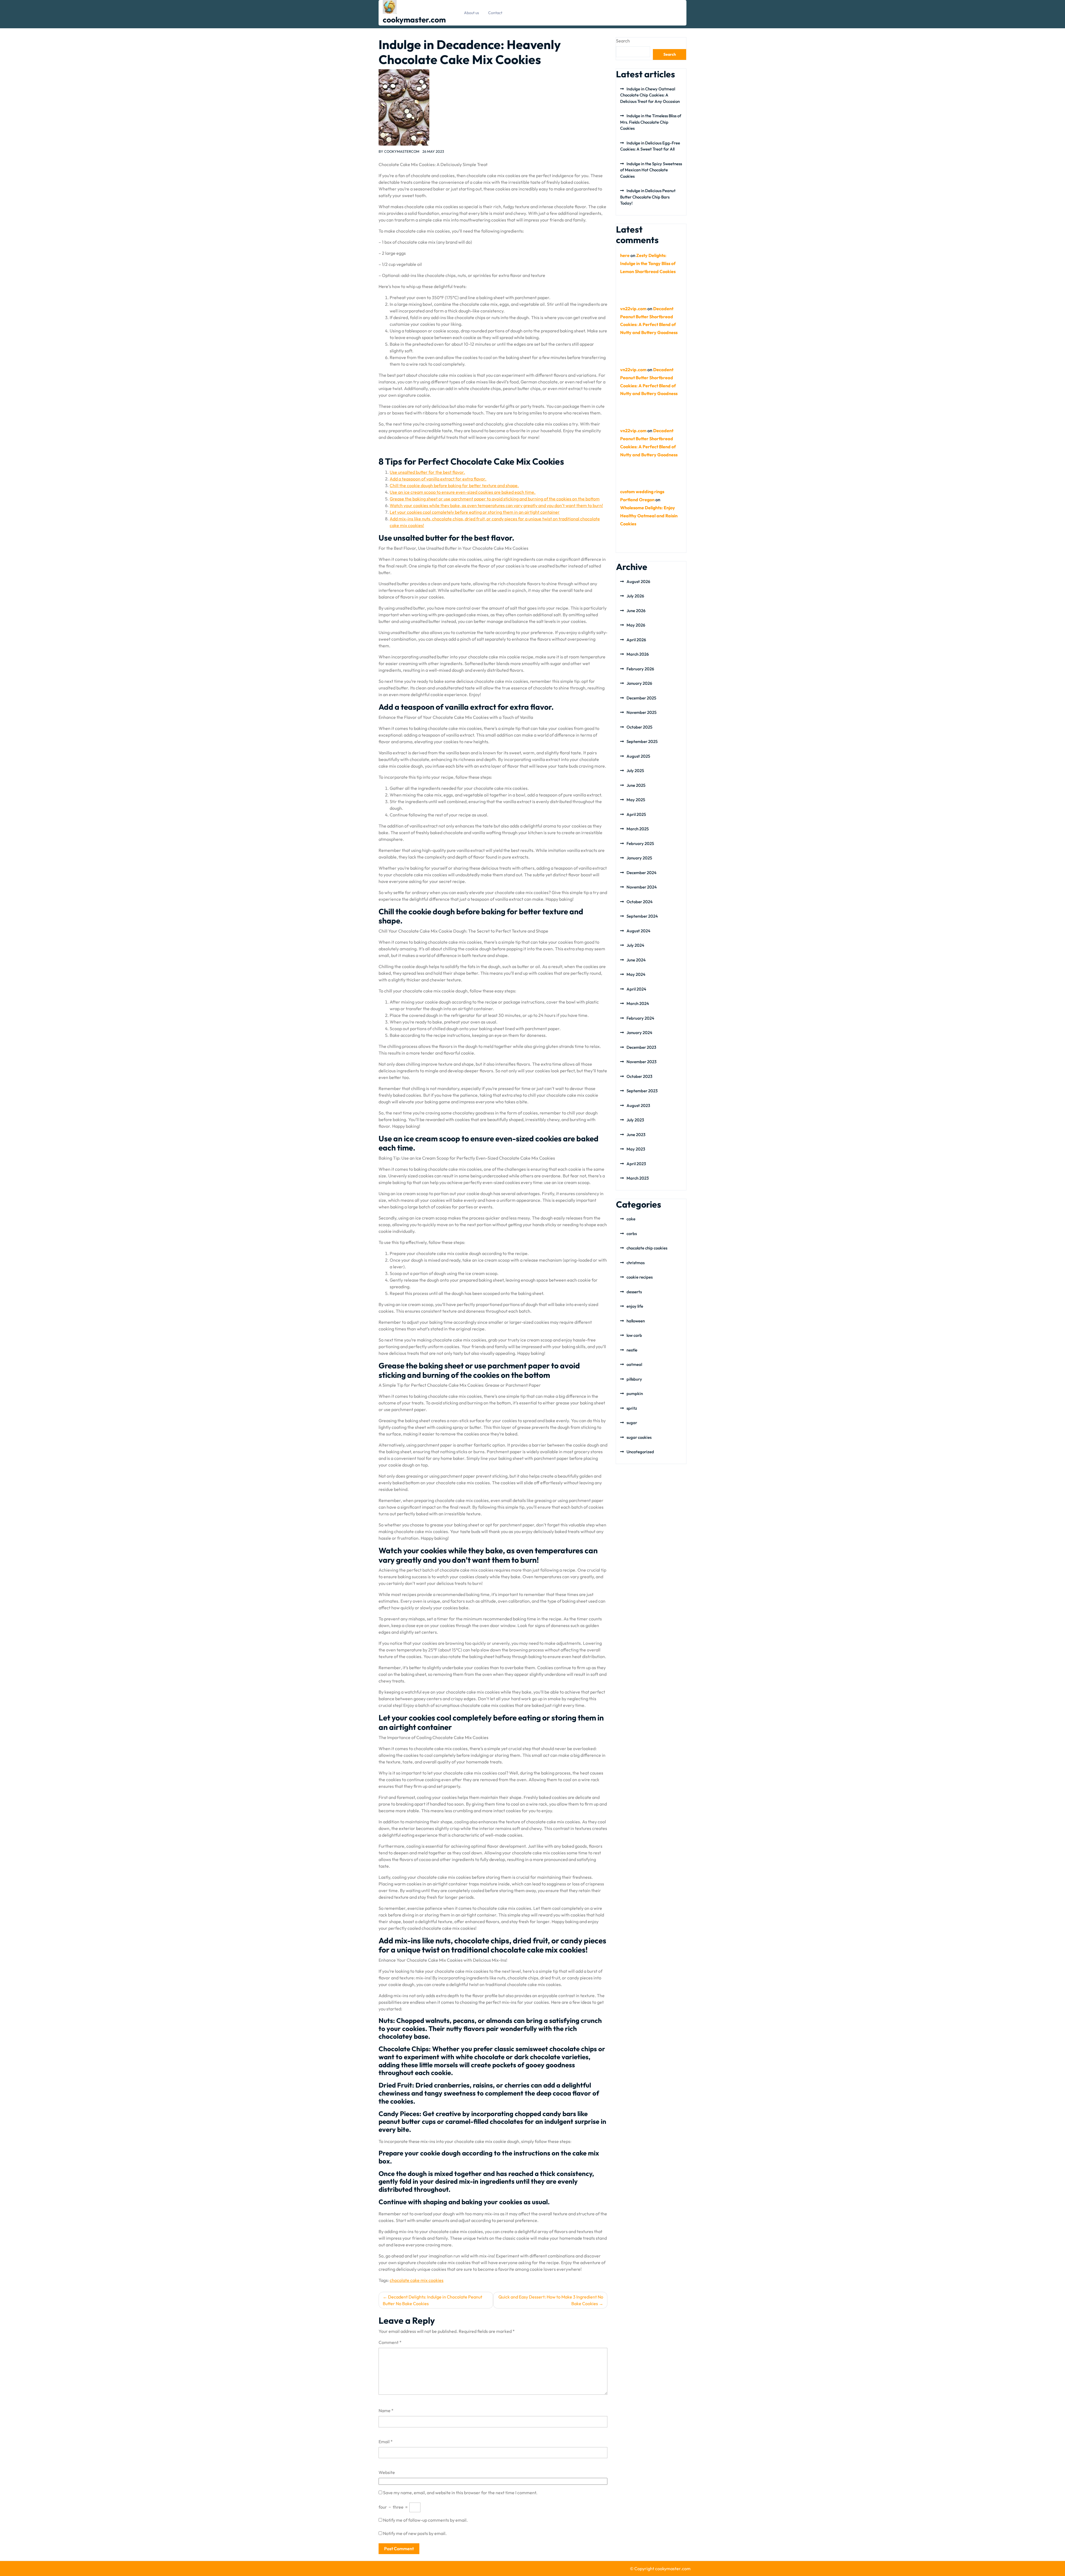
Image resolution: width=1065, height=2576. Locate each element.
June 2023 (636, 1135)
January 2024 (639, 1033)
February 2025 (640, 843)
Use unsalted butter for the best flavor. (427, 472)
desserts (634, 1292)
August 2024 (638, 931)
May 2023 (636, 1149)
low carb (634, 1335)
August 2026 (638, 581)
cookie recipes (640, 1277)
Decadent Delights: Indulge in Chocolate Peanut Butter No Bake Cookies (433, 2300)
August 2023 (638, 1105)
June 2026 (636, 611)
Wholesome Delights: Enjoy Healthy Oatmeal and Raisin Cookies (649, 516)
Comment (390, 2342)
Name (386, 2410)
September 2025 (642, 741)
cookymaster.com (414, 20)
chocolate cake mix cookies (417, 2280)
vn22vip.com (633, 309)
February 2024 (640, 1018)
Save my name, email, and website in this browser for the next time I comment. (460, 2493)
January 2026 (639, 683)
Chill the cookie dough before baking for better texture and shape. (454, 485)
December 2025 (641, 698)
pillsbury (634, 1379)
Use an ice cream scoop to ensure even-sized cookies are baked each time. (463, 492)
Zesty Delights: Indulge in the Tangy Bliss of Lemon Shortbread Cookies (648, 263)
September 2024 (642, 916)
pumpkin (635, 1393)
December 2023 (641, 1047)
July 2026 (635, 596)
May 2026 (636, 625)
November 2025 (641, 712)
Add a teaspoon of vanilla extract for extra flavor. (438, 479)
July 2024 (635, 945)
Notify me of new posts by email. (415, 2533)
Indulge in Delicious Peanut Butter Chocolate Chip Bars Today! (648, 197)
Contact (495, 13)
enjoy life (635, 1306)
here (625, 255)
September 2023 (642, 1091)
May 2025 (636, 800)
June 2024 (636, 960)
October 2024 (640, 902)
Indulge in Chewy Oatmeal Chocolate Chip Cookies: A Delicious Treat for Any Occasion (650, 95)
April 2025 (636, 814)
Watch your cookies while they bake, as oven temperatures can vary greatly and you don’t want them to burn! (496, 505)
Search (623, 41)
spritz (632, 1408)
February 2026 (640, 669)
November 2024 (642, 887)
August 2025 (638, 756)
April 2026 (636, 640)
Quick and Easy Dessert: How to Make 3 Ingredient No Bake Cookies (551, 2300)
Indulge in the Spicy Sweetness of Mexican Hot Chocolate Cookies (651, 170)
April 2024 (636, 989)
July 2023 (635, 1120)
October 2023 (639, 1076)
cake (631, 1219)
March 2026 (638, 654)
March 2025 (638, 829)
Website (387, 2472)
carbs (632, 1234)
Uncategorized (640, 1452)
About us (471, 13)
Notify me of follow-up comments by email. (425, 2520)
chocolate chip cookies (647, 1248)
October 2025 (639, 727)
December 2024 (641, 873)
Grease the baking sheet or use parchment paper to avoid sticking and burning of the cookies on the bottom (495, 499)
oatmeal (634, 1364)
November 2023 (641, 1062)
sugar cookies (639, 1437)
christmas (636, 1263)
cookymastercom (402, 151)
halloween (636, 1321)
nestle (632, 1350)
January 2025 (639, 858)
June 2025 (636, 785)
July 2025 (635, 771)
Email (386, 2442)
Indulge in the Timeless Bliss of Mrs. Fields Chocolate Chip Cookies (651, 122)
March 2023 (638, 1178)
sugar (632, 1423)
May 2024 (636, 974)
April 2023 (636, 1164)
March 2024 (638, 1003)
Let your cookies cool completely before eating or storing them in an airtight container (475, 512)
